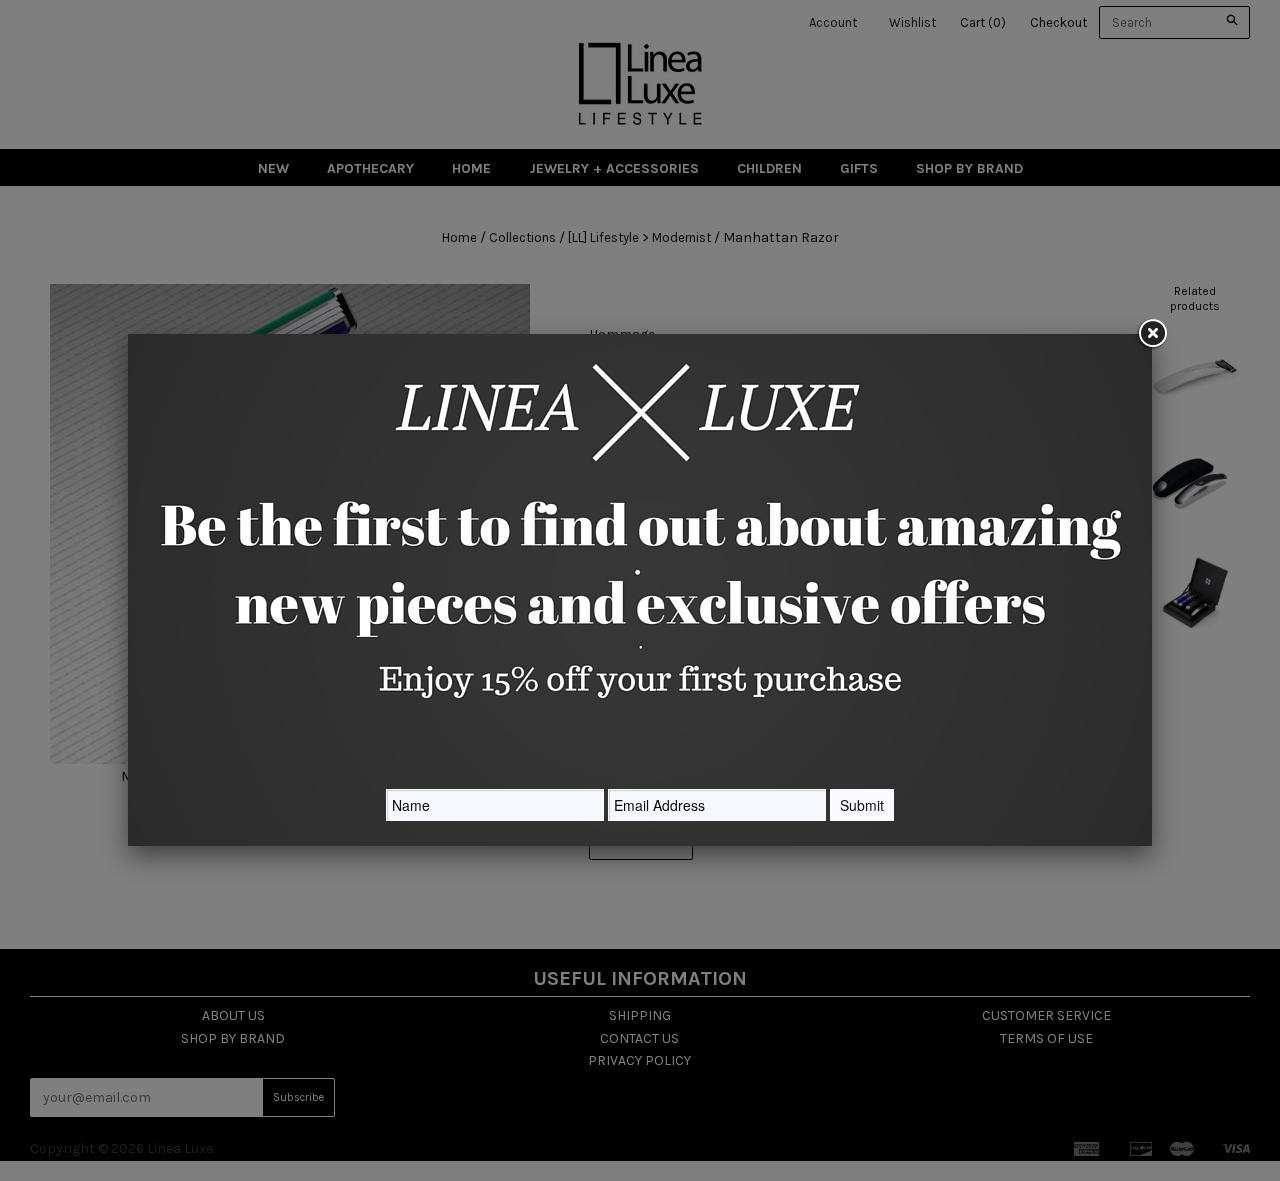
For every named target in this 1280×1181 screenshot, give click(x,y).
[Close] (1152, 334)
